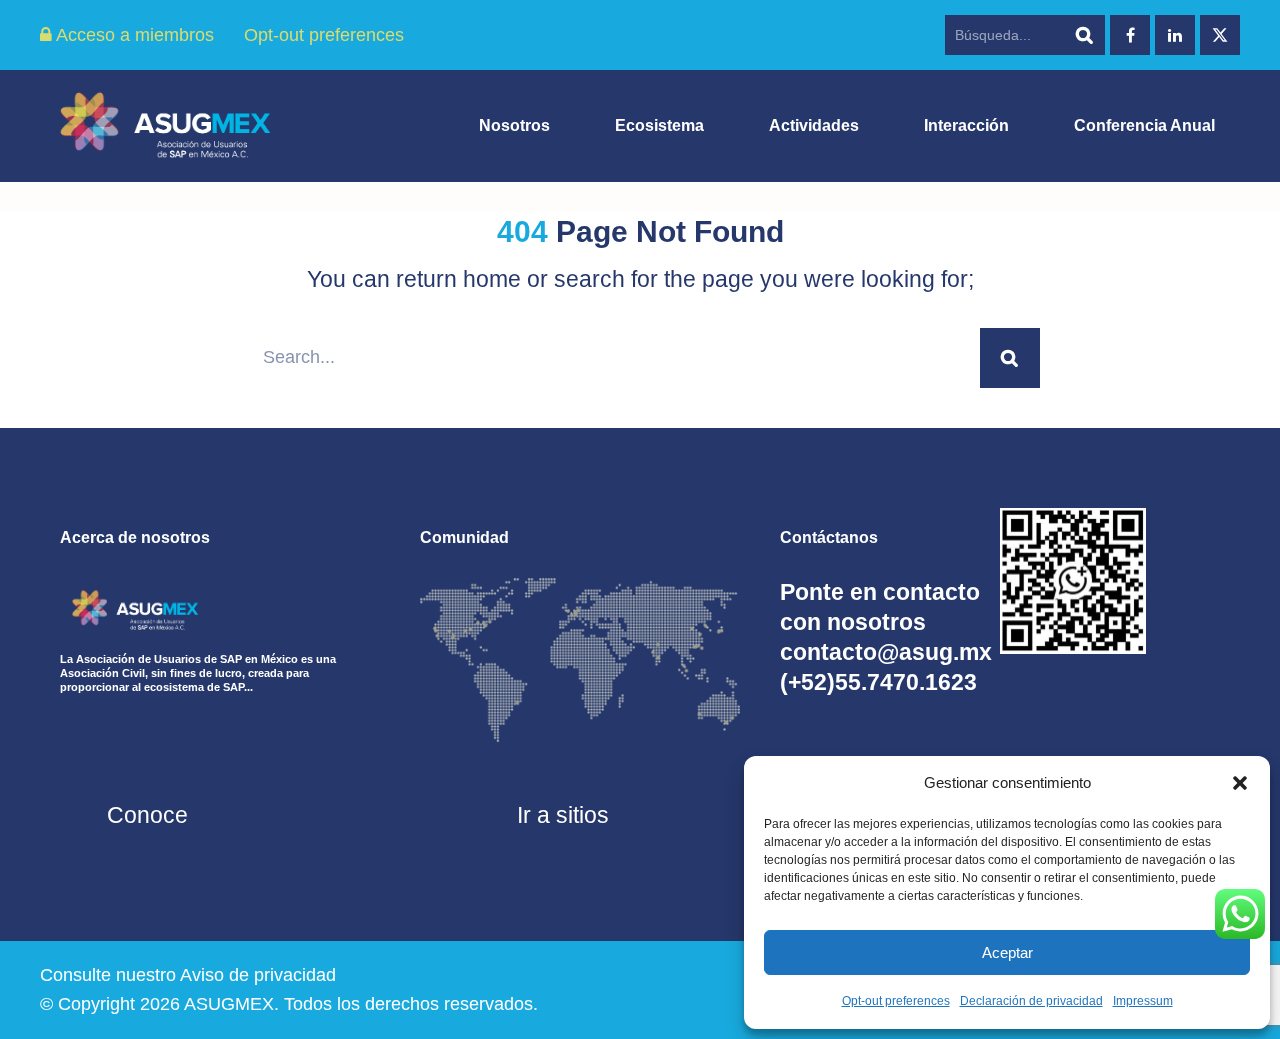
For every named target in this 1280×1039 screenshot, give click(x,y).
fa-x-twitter (1220, 35)
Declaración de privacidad (1031, 1001)
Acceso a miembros (133, 35)
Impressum (1143, 1001)
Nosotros (514, 125)
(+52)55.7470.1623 (878, 682)
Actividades (814, 125)
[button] (1240, 783)
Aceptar (1007, 952)
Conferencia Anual (1144, 125)
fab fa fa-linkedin (1175, 35)
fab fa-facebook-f (1130, 35)
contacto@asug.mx (886, 652)
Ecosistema (659, 125)
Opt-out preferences (896, 1001)
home (492, 279)
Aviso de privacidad (258, 975)
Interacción (966, 125)
